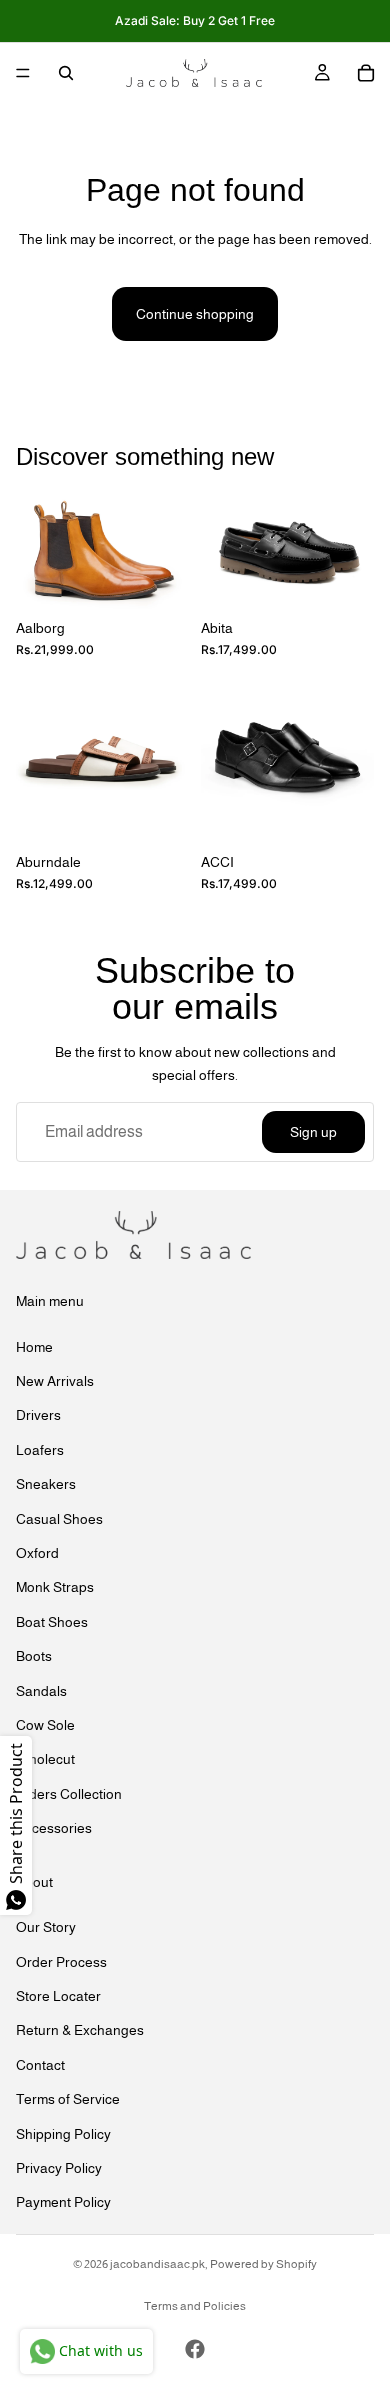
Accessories (54, 1828)
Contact (40, 2064)
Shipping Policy (63, 2133)
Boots (34, 1656)
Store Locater (58, 1996)
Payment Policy (63, 2202)
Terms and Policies (195, 2306)
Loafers (40, 1449)
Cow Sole (45, 1725)
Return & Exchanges (80, 2030)
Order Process (61, 1961)
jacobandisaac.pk (157, 2264)
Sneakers (46, 1484)
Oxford (37, 1553)
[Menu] (23, 73)
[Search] (66, 73)
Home (34, 1346)
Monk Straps (55, 1587)
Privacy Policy (59, 2168)
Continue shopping (195, 314)
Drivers (38, 1415)
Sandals (41, 1690)
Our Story (46, 1927)
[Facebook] (195, 2349)
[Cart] (366, 73)
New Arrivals (55, 1381)
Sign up (313, 1132)
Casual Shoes (59, 1518)
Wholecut (45, 1759)
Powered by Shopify (263, 2264)
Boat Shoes (52, 1621)
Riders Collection (69, 1793)
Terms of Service (68, 2099)
